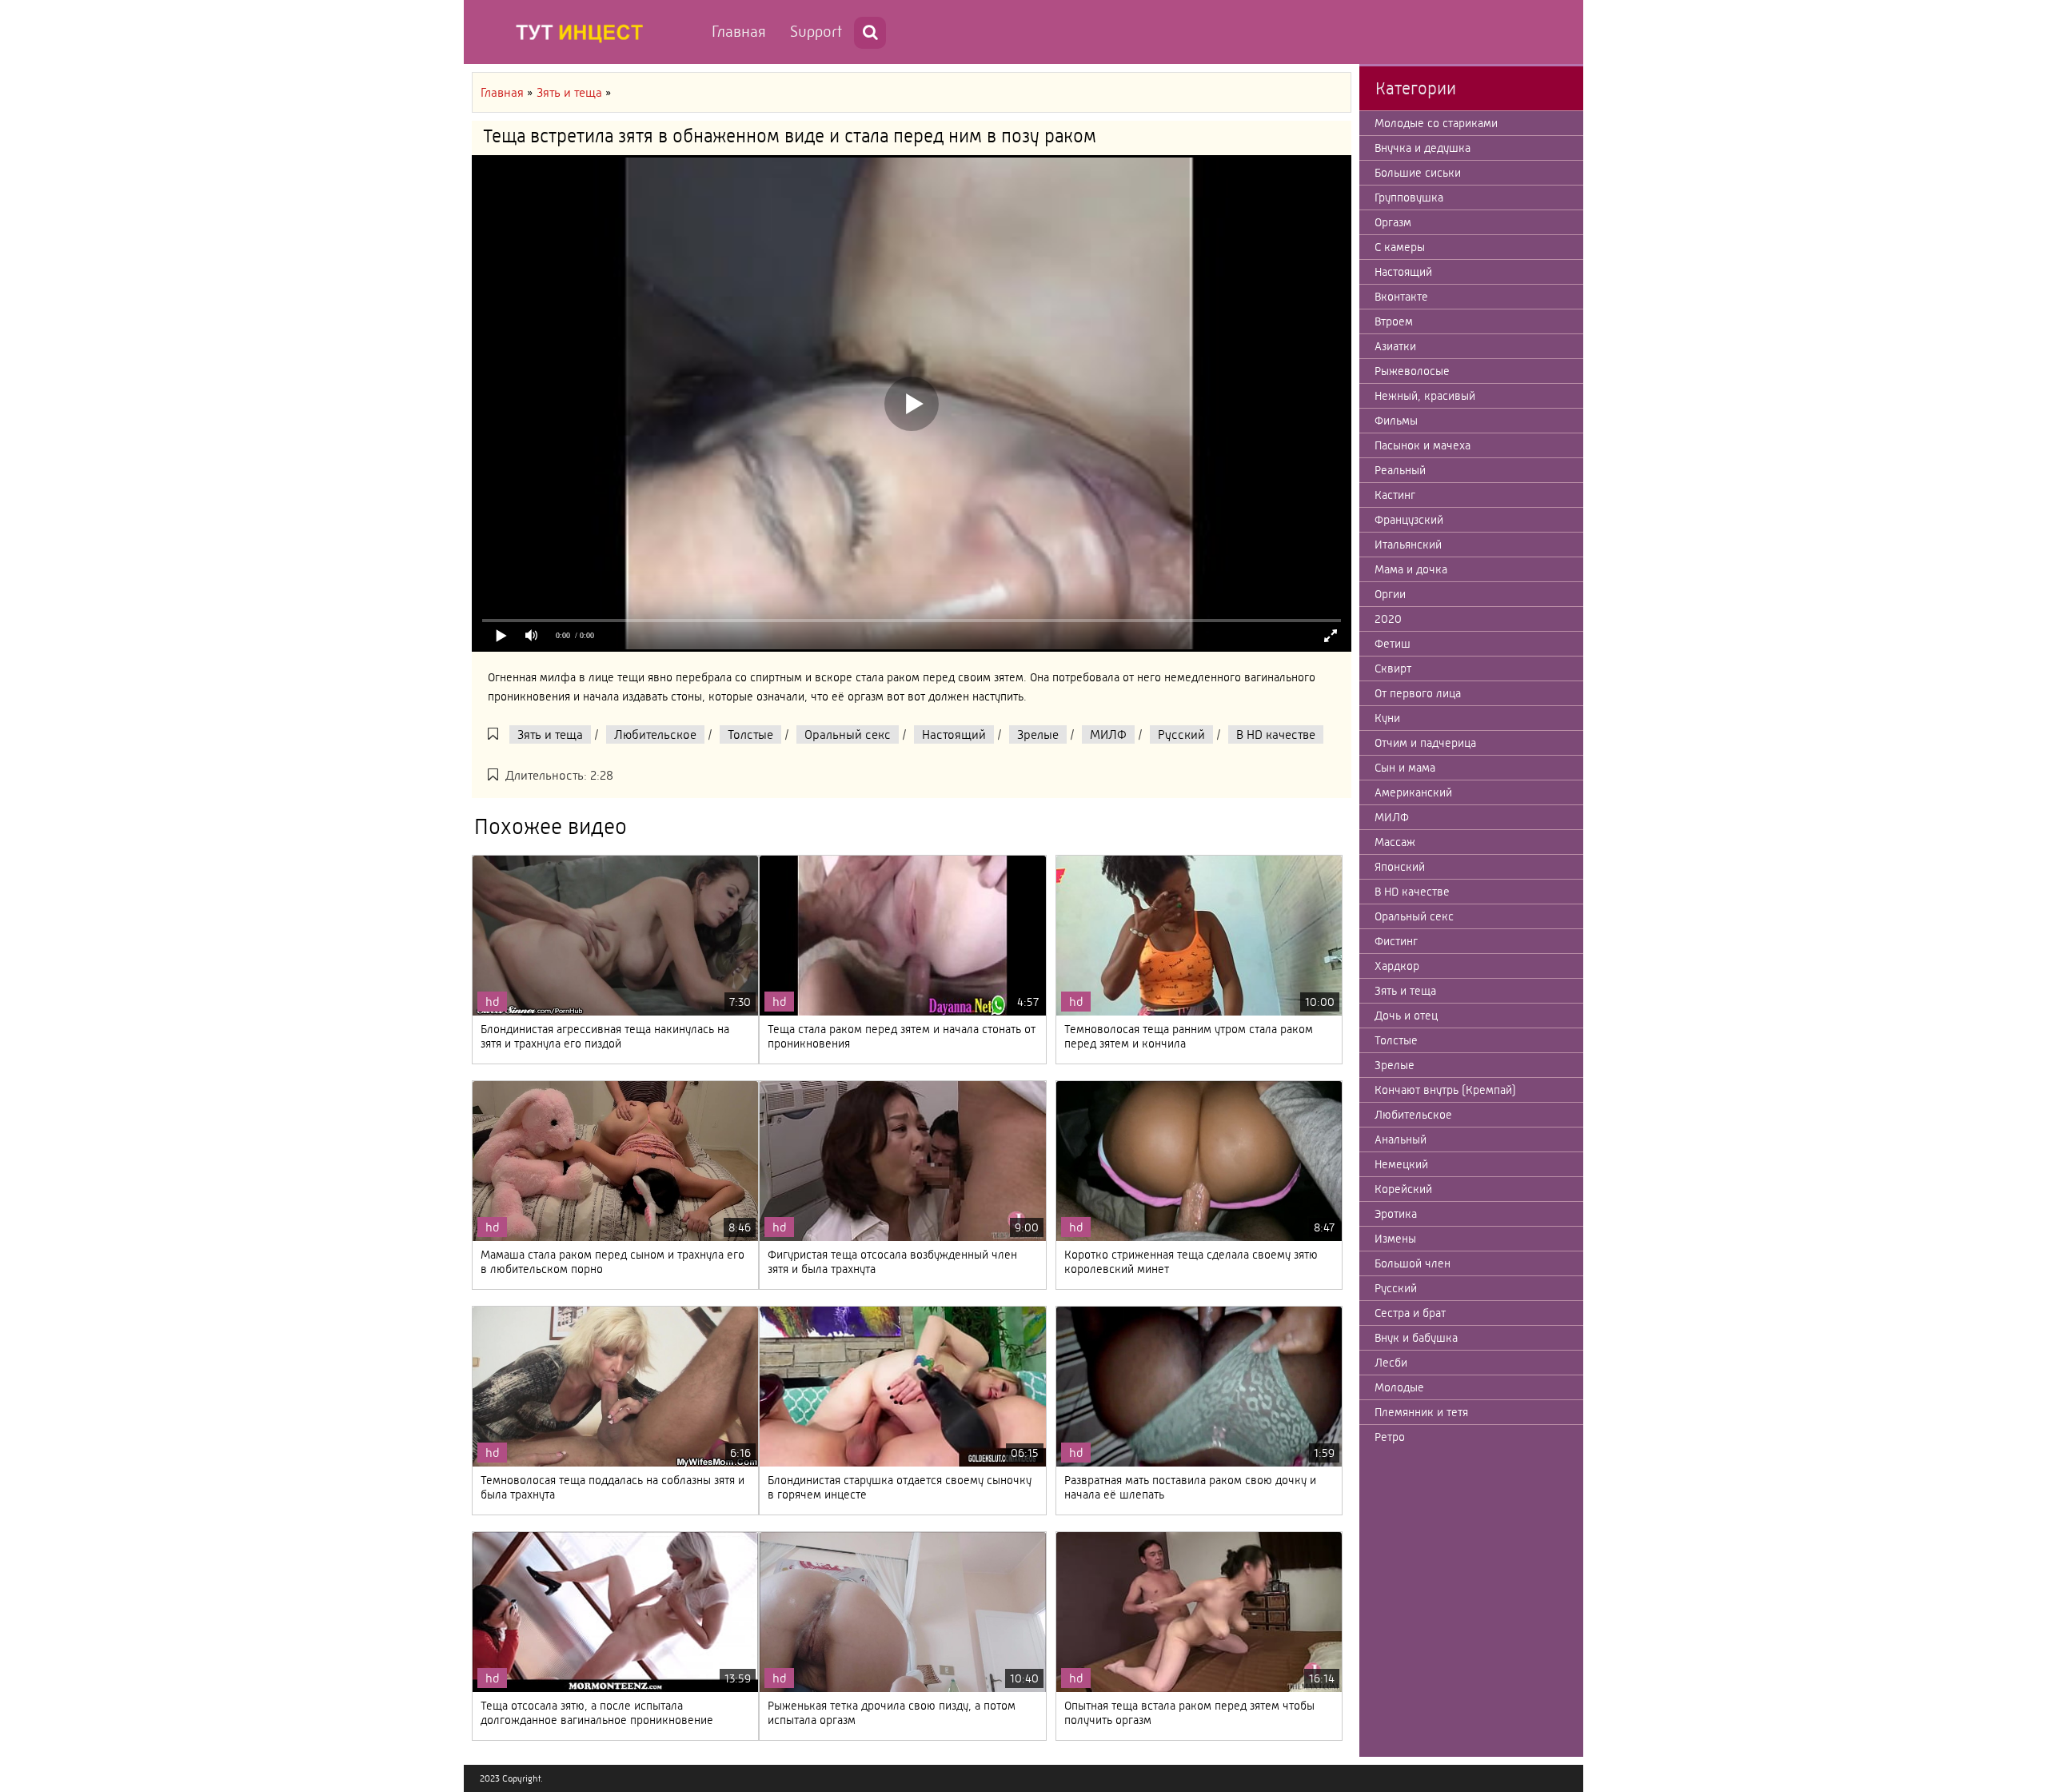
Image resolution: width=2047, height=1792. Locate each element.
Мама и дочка (1411, 569)
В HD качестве (1276, 734)
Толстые (750, 734)
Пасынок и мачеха (1423, 445)
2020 (1388, 619)
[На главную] (584, 32)
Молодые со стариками (1436, 123)
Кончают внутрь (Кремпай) (1445, 1090)
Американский (1413, 792)
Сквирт (1393, 669)
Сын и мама (1405, 768)
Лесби (1391, 1363)
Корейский (1403, 1189)
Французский (1409, 520)
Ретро (1390, 1437)
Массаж (1395, 842)
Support (816, 32)
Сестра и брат (1410, 1313)
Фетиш (1393, 644)
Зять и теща (550, 734)
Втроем (1394, 321)
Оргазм (1393, 222)
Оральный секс (848, 734)
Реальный (1400, 470)
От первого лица (1418, 693)
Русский (1181, 734)
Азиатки (1395, 346)
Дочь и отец (1406, 1016)
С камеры (1400, 247)
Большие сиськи (1418, 173)
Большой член (1413, 1263)
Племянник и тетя (1421, 1412)
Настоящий (954, 734)
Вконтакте (1401, 297)
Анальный (1401, 1139)
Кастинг (1395, 495)
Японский (1400, 867)
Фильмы (1396, 421)
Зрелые (1038, 734)
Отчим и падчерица (1425, 743)
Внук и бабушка (1416, 1338)
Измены (1395, 1239)
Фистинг (1396, 941)
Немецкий (1401, 1164)
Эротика (1396, 1214)
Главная (739, 32)
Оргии (1390, 594)
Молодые (1399, 1387)
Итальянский (1408, 545)
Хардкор (1397, 966)
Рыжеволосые (1412, 371)
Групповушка (1409, 198)
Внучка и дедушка (1423, 148)
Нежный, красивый (1425, 396)
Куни (1387, 718)
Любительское (655, 734)
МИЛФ (1108, 734)
